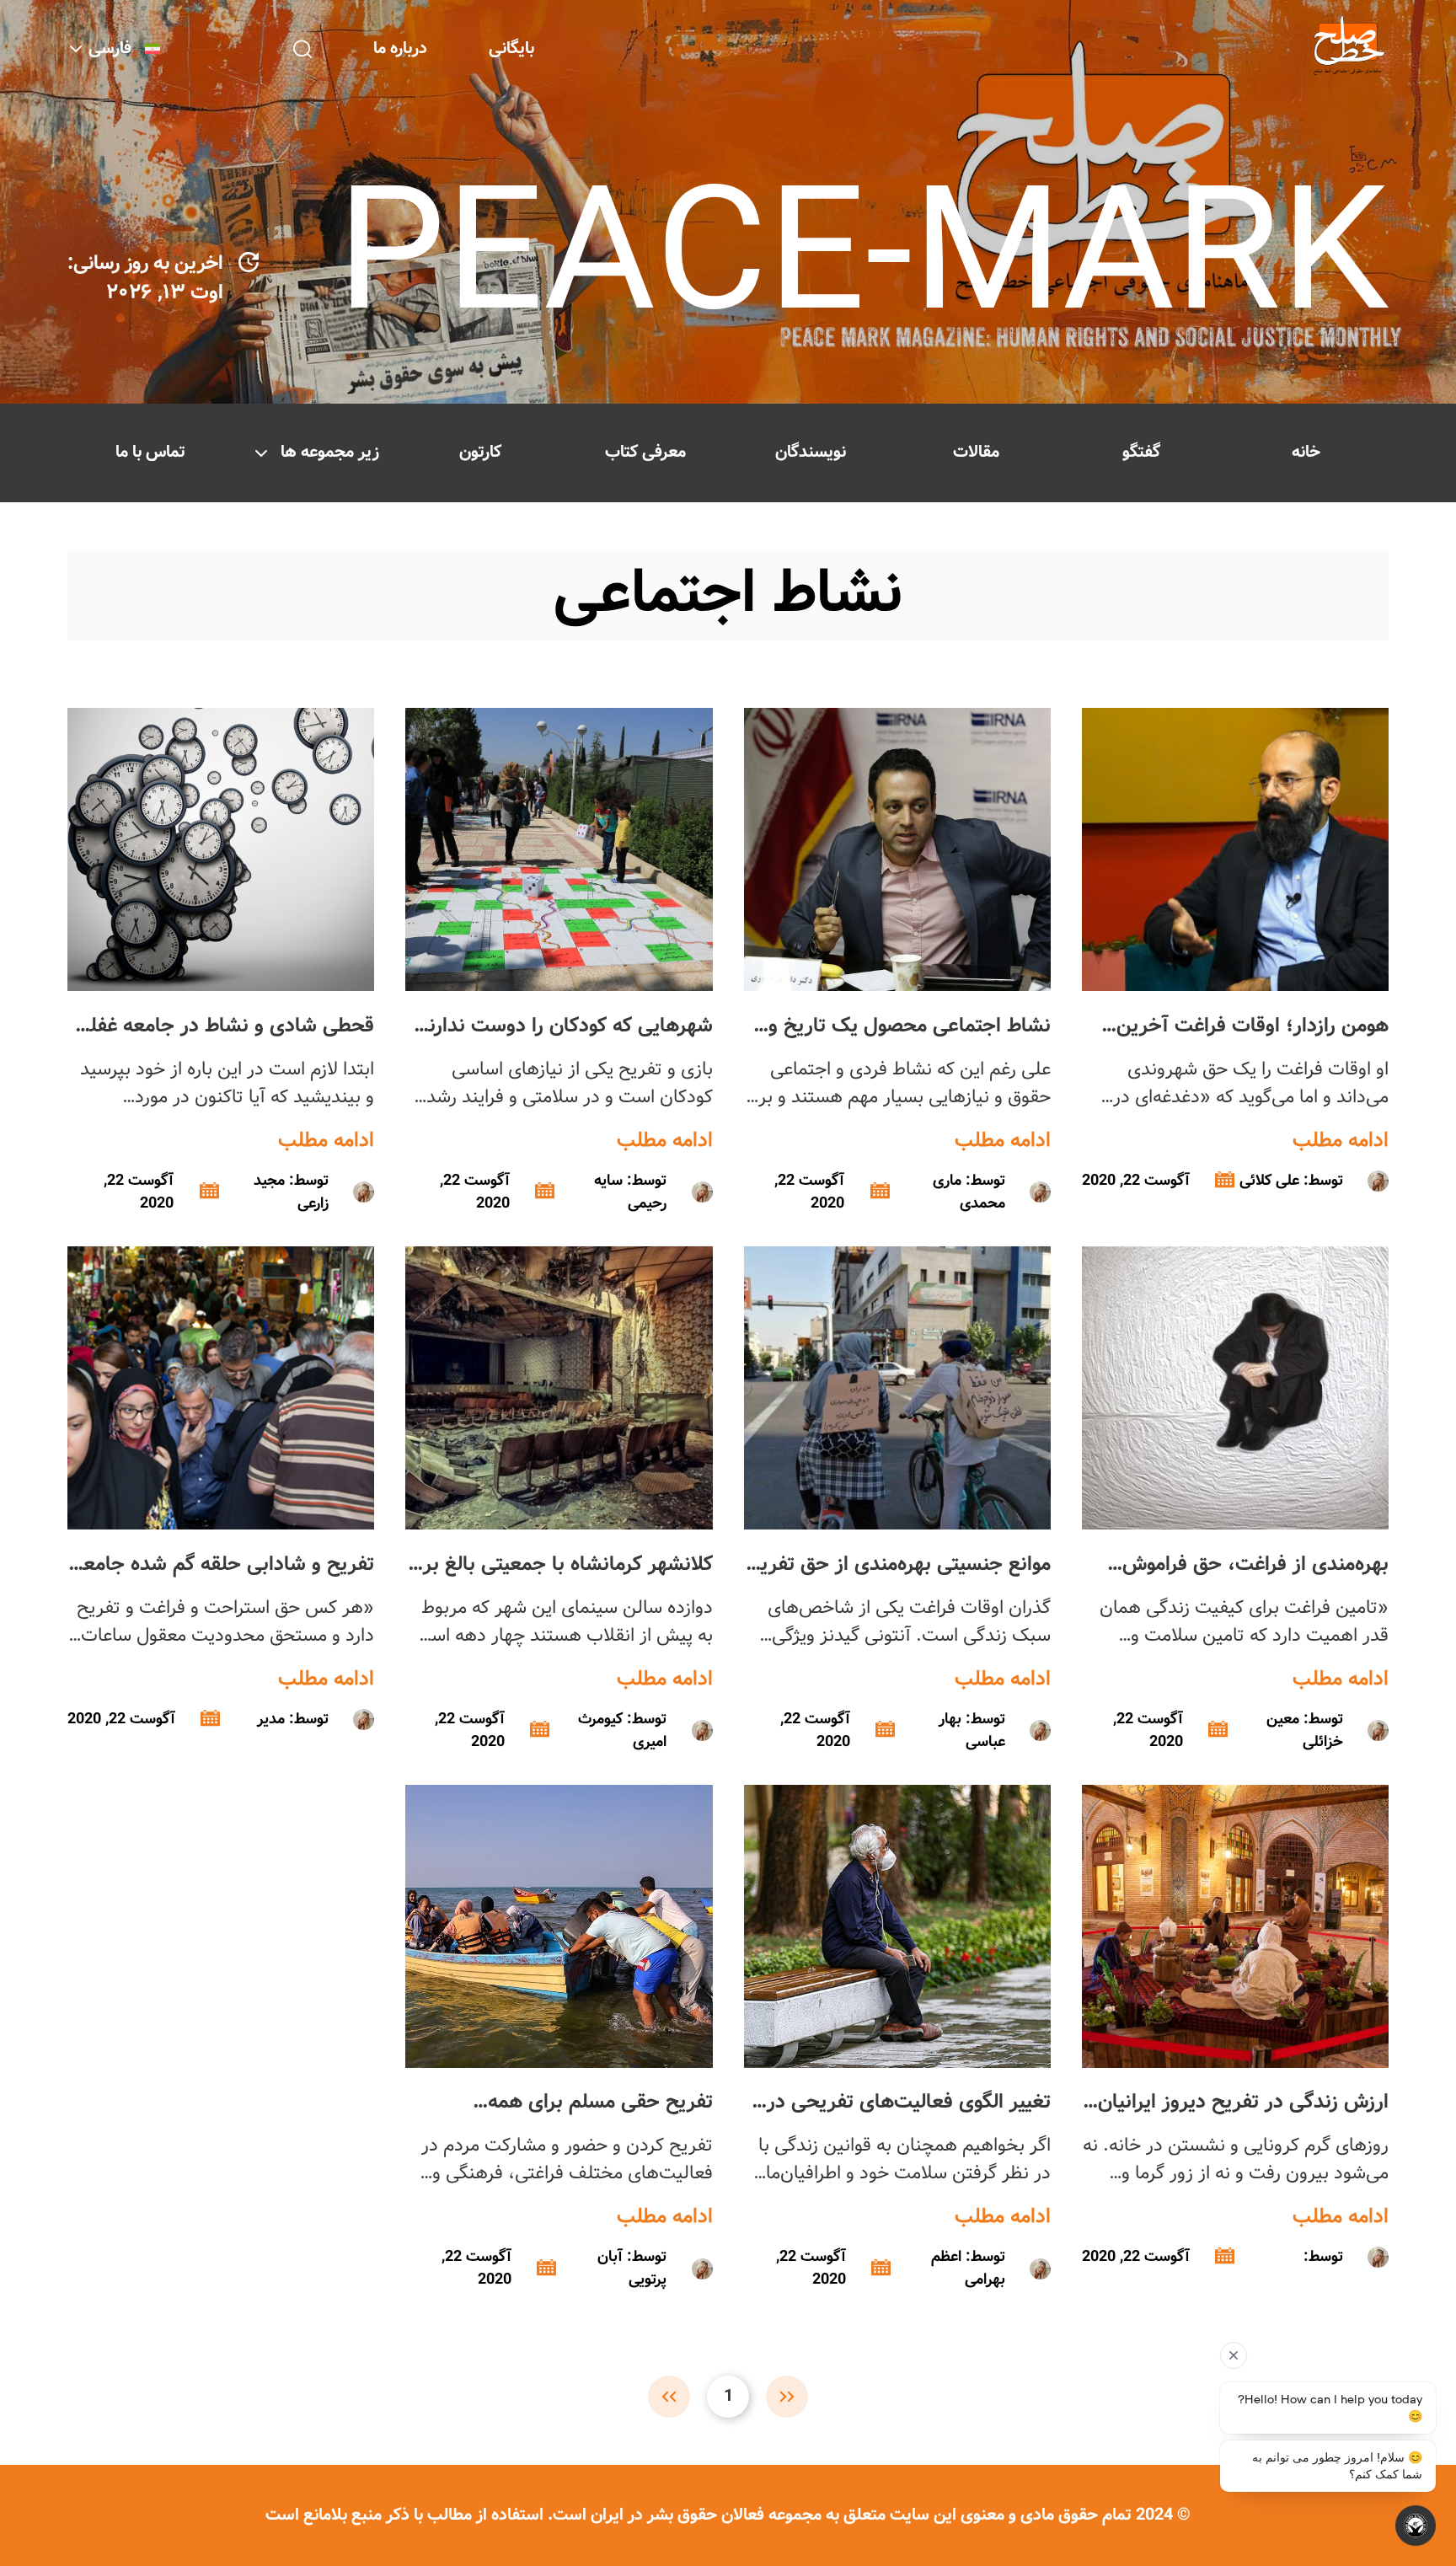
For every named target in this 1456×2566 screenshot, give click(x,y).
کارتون (480, 452)
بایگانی (511, 48)
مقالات (976, 452)
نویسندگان (811, 452)
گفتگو (1141, 452)
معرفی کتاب (645, 452)
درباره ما (400, 48)
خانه (1306, 452)
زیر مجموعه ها (330, 452)
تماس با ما (150, 452)
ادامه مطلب (1341, 1141)
